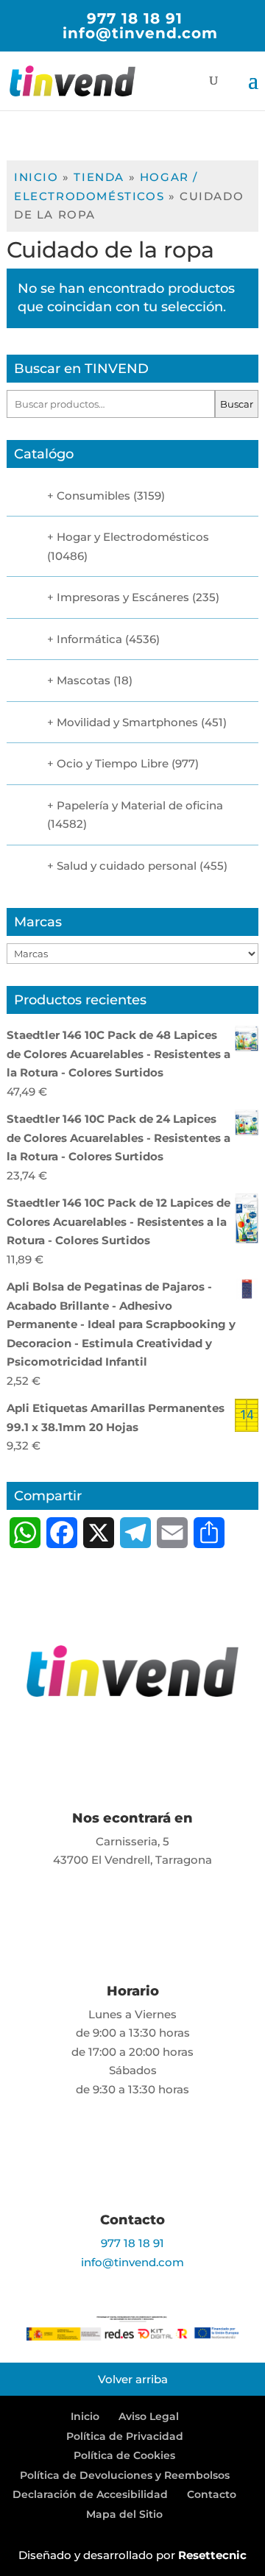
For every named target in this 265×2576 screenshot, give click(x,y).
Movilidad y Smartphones (127, 722)
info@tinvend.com (132, 2262)
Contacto (212, 2494)
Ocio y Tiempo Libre (113, 763)
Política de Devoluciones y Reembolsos (125, 2475)
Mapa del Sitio (124, 2514)
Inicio (36, 177)
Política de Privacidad (125, 2436)
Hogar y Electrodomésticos (133, 537)
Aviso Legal (149, 2416)
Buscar (237, 404)
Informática (89, 639)
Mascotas (84, 680)
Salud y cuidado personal (127, 866)
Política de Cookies (124, 2455)
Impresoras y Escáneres (123, 597)
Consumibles (93, 496)
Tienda (99, 177)
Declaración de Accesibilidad (90, 2494)
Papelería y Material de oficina (140, 805)
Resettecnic (212, 2555)
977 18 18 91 (135, 18)
